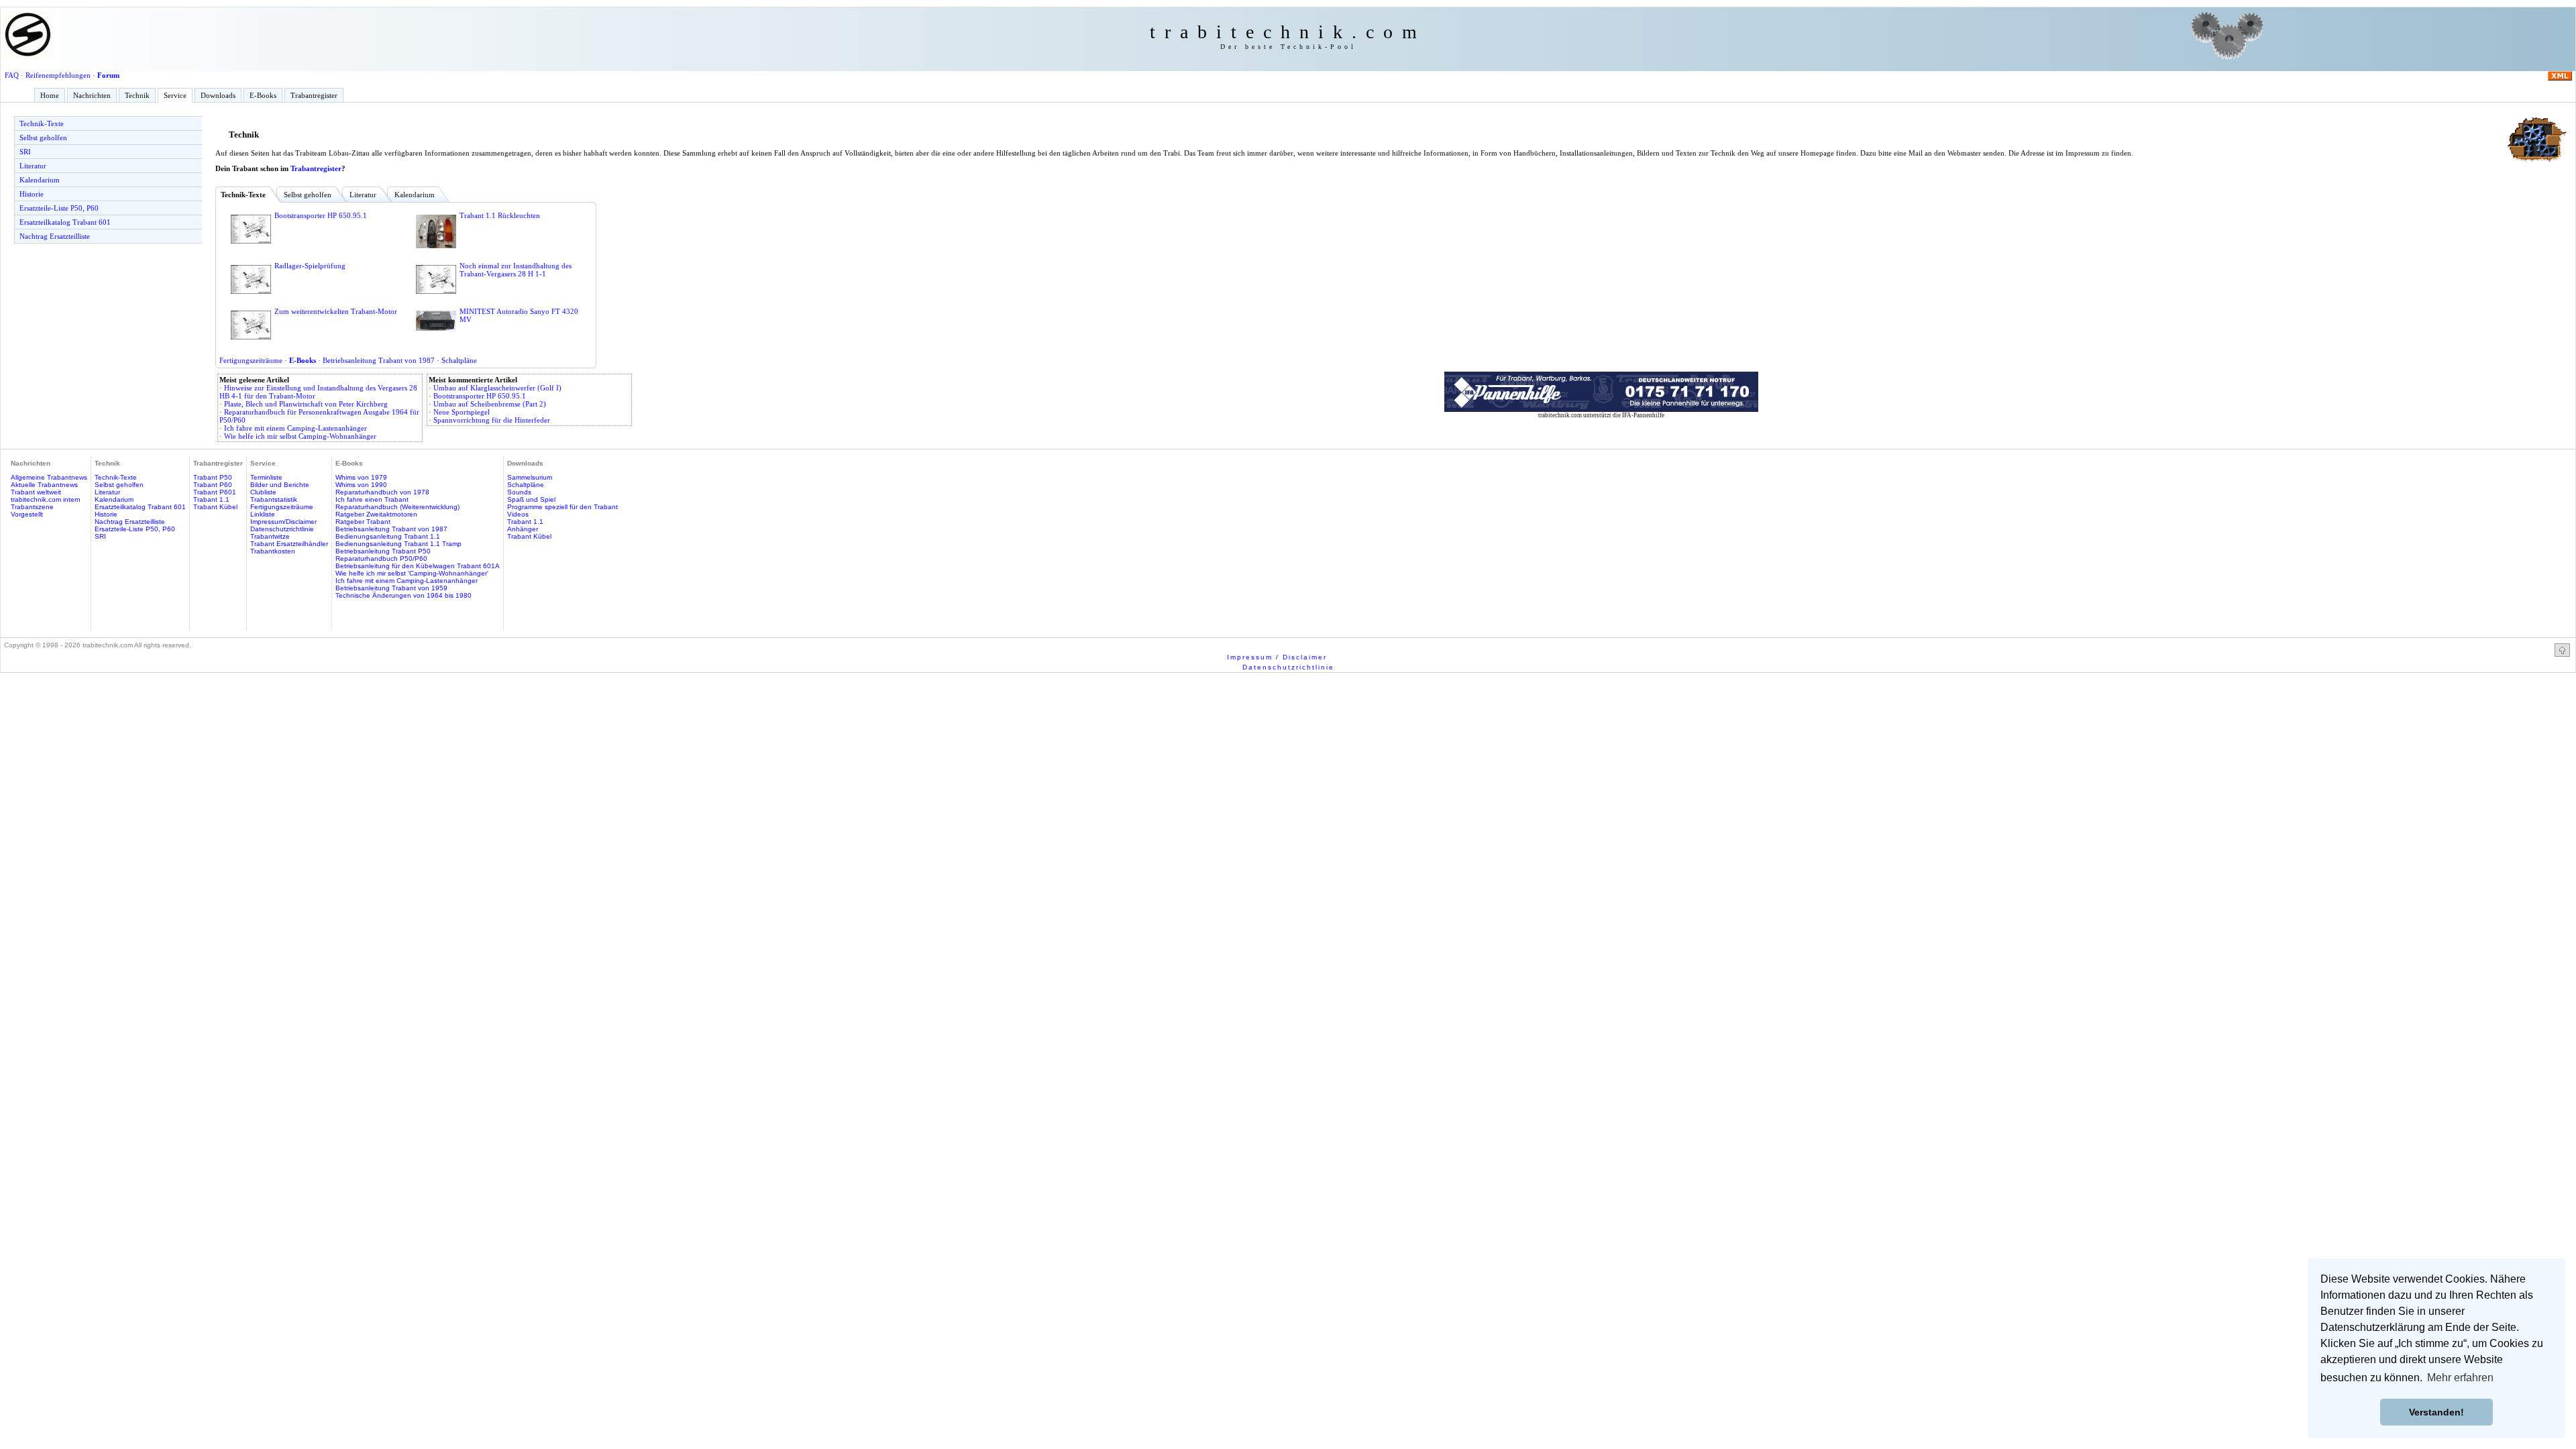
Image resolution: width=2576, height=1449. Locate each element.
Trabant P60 (213, 485)
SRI (25, 152)
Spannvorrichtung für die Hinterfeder (492, 420)
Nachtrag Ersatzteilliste (55, 236)
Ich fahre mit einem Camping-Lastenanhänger (296, 428)
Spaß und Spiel (531, 499)
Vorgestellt (27, 514)
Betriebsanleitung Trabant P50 (383, 551)
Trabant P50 (213, 477)
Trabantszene (32, 507)
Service (175, 95)
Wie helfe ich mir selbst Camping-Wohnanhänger (300, 436)
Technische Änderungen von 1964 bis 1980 (404, 595)
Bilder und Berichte (280, 485)
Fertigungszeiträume (251, 360)
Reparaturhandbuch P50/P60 (381, 558)
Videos (518, 514)
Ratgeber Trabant (363, 522)
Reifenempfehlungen (58, 75)
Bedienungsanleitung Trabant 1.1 (388, 536)
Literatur (33, 166)
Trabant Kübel (215, 507)
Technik (137, 95)
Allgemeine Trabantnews (49, 477)
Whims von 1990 (361, 485)
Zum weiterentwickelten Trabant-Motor (336, 311)
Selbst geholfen (43, 138)
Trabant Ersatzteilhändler (289, 544)
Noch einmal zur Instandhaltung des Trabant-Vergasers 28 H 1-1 (516, 270)
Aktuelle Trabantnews (44, 485)
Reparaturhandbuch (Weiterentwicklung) (397, 507)
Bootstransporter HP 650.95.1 (321, 215)
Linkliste (263, 514)
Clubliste (263, 492)
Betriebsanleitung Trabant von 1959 (391, 588)
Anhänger (523, 529)
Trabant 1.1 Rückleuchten (500, 215)
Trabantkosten (273, 551)
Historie (32, 194)
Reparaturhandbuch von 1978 (382, 492)
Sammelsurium (530, 477)
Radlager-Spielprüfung (310, 266)
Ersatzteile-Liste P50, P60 (59, 208)
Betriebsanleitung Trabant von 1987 (379, 360)
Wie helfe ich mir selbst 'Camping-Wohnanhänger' (412, 573)
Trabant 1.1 (211, 499)
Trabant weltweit (36, 492)
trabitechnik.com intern (46, 499)
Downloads (218, 95)
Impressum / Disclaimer (1277, 657)
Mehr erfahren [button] (2460, 1378)
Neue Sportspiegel (462, 412)
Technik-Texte (42, 123)
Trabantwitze (270, 536)
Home (50, 95)
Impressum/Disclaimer (283, 522)
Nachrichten (92, 95)
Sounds (519, 492)
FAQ (12, 75)
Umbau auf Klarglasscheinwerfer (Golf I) (497, 388)
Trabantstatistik (274, 499)
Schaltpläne (459, 360)
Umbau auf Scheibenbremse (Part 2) (490, 404)
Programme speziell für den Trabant (562, 507)
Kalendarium (40, 180)
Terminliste (266, 477)
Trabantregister (314, 95)
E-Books (263, 95)
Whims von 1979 (361, 477)
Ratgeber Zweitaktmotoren (376, 514)
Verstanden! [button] (2436, 1412)
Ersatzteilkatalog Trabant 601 (65, 222)
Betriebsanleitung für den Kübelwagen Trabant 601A (418, 566)
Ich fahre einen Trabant (372, 499)
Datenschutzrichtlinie (282, 529)
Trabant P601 (215, 492)
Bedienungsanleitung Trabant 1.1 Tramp (398, 544)
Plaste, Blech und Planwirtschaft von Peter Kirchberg (306, 404)
